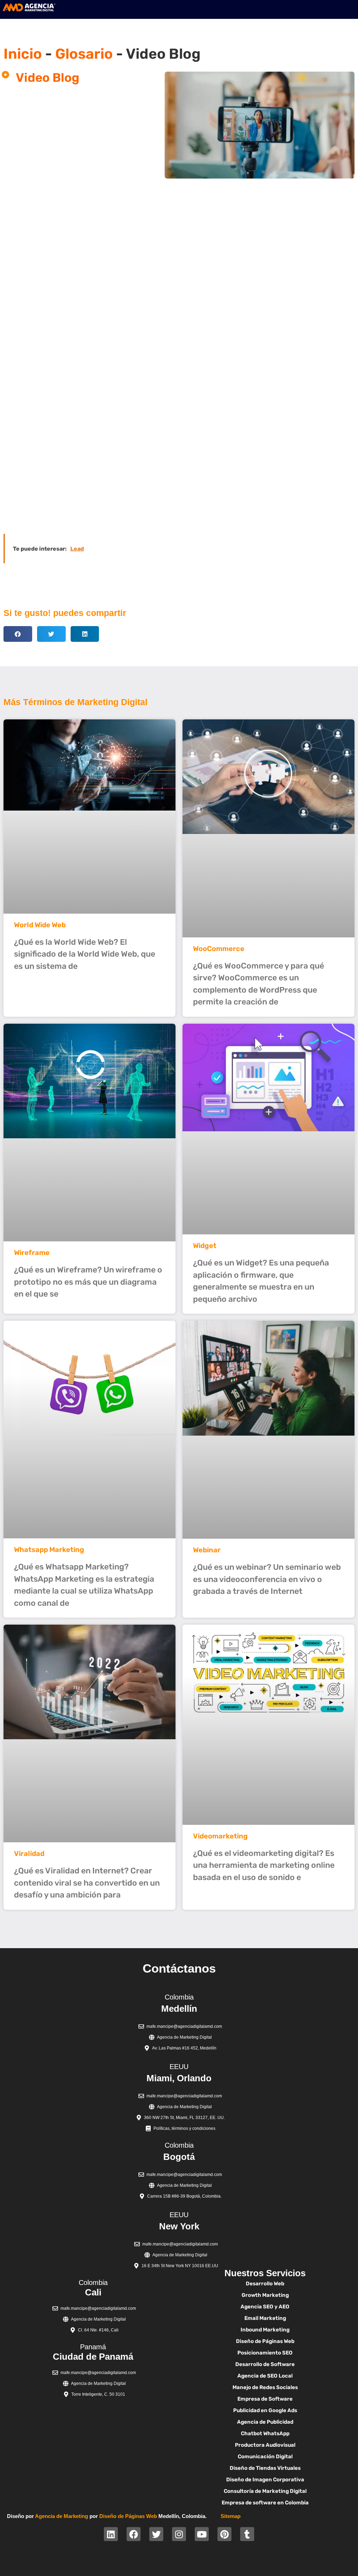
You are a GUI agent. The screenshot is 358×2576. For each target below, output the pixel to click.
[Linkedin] (111, 2534)
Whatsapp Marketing (49, 1550)
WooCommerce (219, 949)
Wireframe (32, 1253)
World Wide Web (40, 925)
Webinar (207, 1550)
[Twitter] (156, 2534)
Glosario (84, 54)
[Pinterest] (224, 2534)
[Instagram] (179, 2534)
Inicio (23, 54)
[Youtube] (202, 2534)
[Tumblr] (247, 2534)
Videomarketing (220, 1836)
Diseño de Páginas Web (128, 2516)
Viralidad (29, 1853)
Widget (205, 1246)
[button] (18, 634)
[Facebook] (134, 2534)
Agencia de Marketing (62, 2516)
